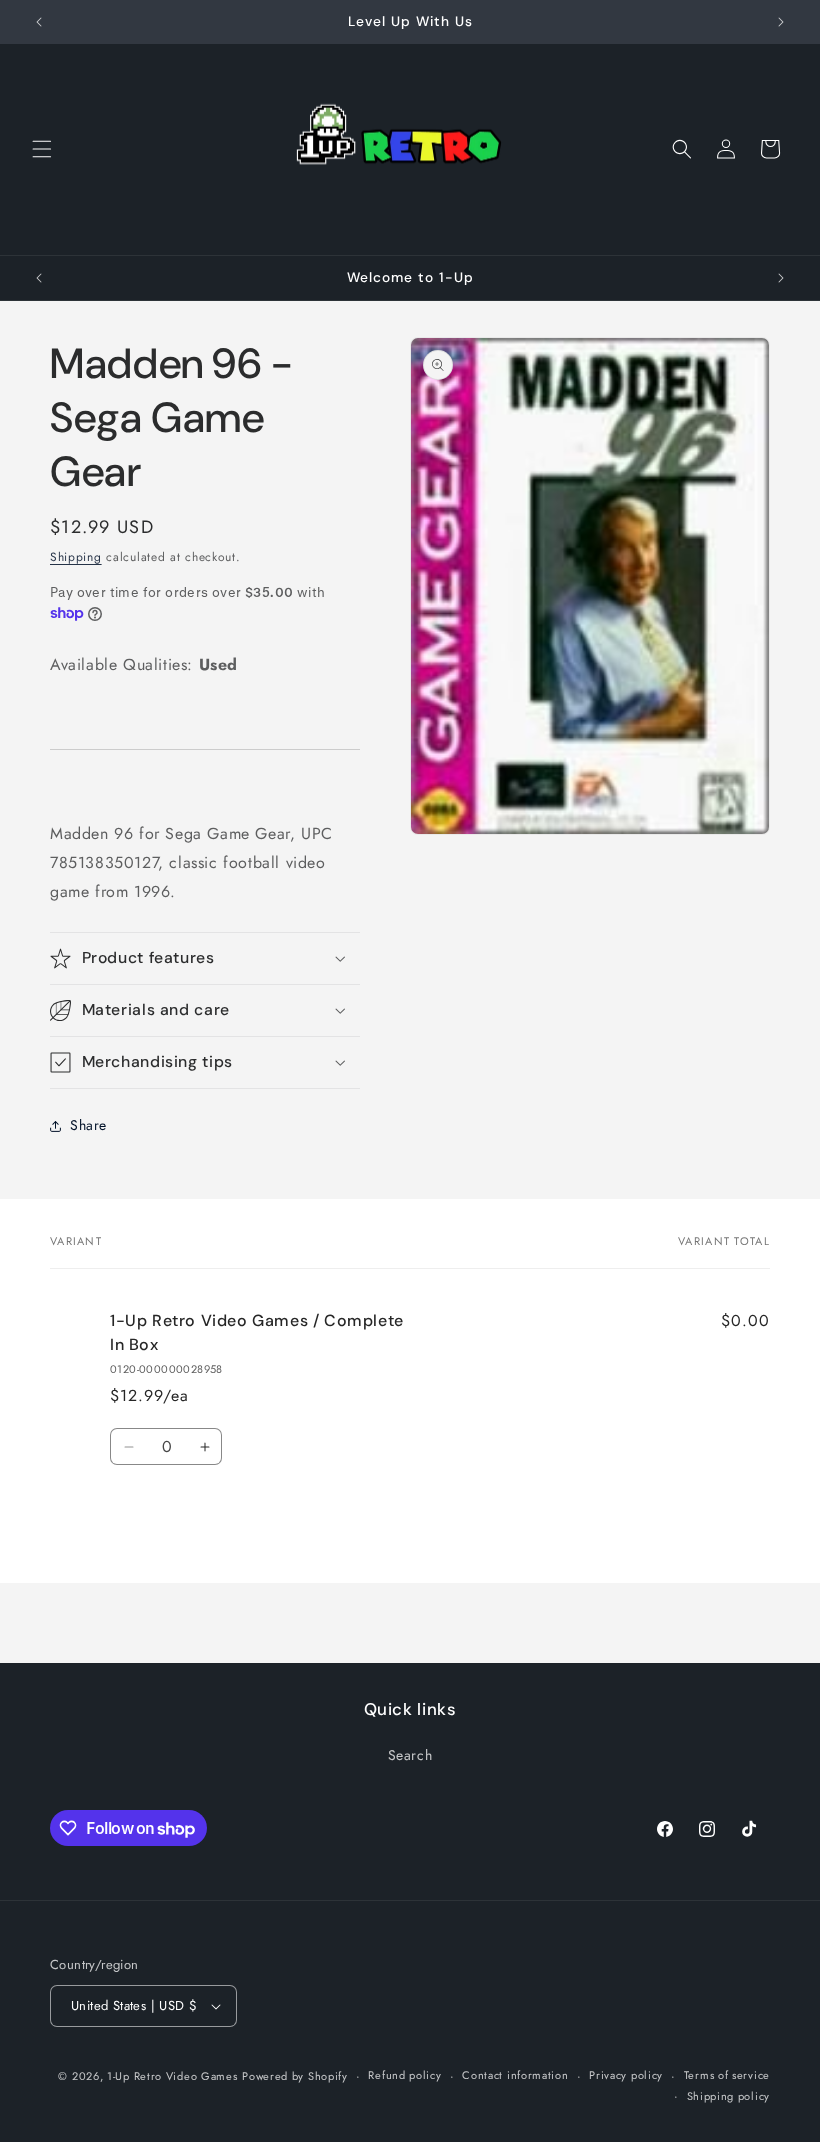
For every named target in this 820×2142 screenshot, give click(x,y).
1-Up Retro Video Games (172, 2076)
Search (410, 1755)
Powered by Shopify (295, 2076)
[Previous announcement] (39, 22)
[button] (42, 149)
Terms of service (727, 2075)
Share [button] (88, 1125)
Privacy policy (626, 2075)
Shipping (76, 557)
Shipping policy (729, 2096)
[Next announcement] (781, 22)
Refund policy (404, 2075)
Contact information (515, 2075)
